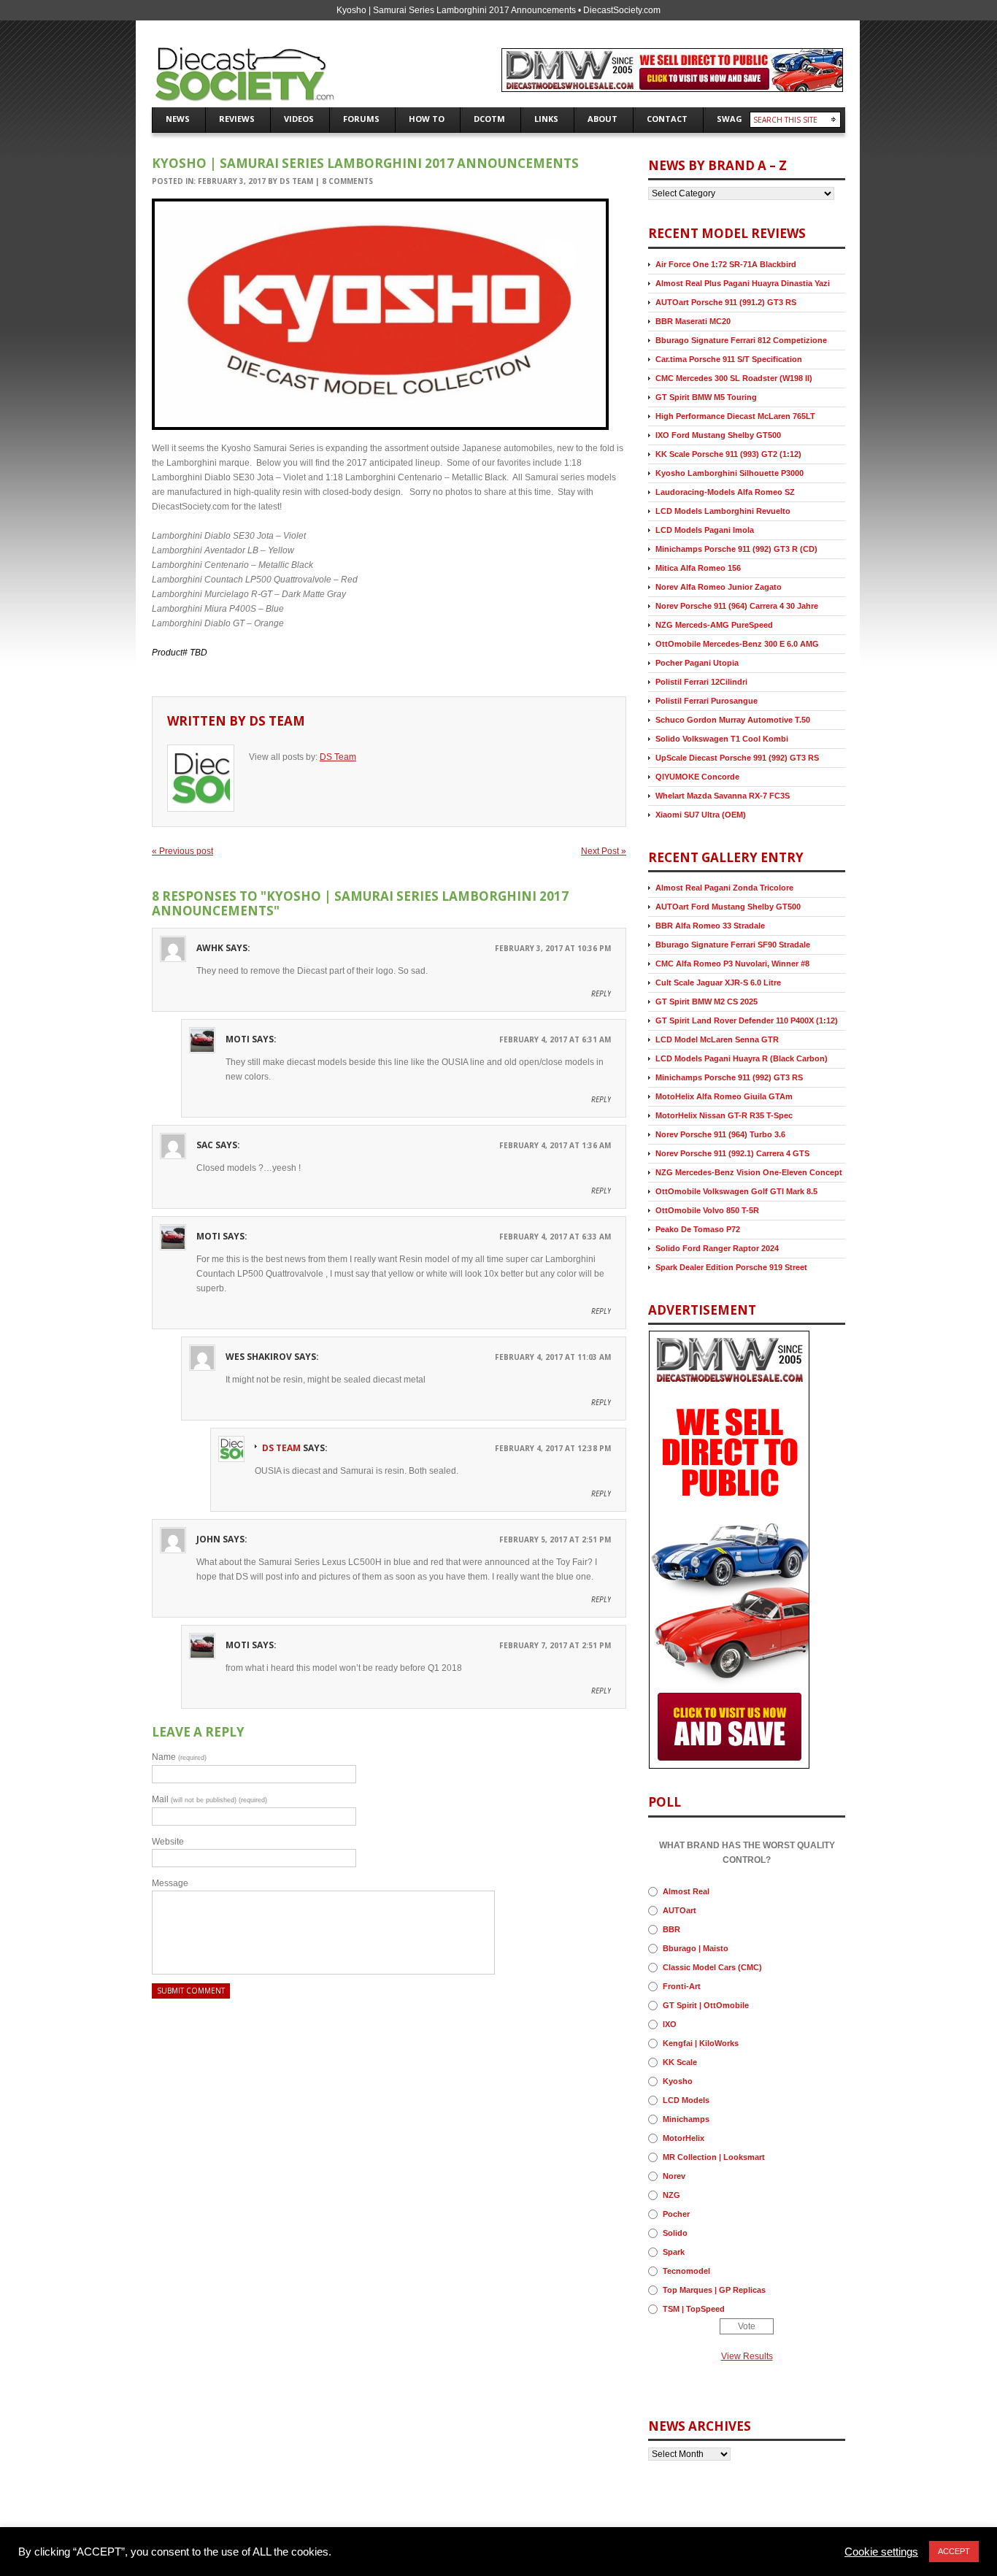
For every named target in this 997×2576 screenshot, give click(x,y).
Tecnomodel (686, 2271)
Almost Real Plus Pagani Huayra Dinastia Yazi (743, 283)
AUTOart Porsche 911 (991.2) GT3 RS (726, 302)
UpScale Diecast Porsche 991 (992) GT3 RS (737, 758)
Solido (675, 2233)
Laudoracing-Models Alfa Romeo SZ (725, 492)
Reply (601, 993)
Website (168, 1842)
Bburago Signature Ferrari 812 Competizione (741, 340)
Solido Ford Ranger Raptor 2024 (717, 1248)
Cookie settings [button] (881, 2552)
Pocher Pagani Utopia (697, 663)
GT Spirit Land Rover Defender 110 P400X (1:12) (747, 1020)
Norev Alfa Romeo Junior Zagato (719, 587)
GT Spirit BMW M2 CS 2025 (707, 1001)
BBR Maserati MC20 (693, 321)
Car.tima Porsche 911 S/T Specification (729, 359)
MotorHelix (684, 2138)
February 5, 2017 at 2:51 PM (555, 1539)
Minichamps (686, 2119)
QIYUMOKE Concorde (697, 777)
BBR (671, 1929)
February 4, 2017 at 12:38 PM (553, 1448)
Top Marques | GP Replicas (714, 2290)
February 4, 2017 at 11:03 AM (553, 1357)
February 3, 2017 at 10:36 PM (553, 948)
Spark (674, 2252)
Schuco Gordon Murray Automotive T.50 (733, 720)
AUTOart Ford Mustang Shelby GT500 (728, 907)
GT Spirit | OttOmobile (706, 2005)
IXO (670, 2024)
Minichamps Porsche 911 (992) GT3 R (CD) (736, 549)
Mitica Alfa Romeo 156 (698, 568)
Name (179, 1757)
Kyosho (678, 2081)
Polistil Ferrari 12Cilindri (701, 682)
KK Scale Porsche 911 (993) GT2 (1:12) (728, 454)
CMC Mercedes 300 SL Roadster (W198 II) (734, 378)
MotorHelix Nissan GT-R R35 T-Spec (724, 1115)
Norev (674, 2176)
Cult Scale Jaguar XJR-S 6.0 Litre (718, 983)
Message (170, 1883)
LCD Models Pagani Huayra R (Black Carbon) (742, 1058)
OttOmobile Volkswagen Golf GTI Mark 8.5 (736, 1191)
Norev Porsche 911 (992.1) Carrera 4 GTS (732, 1153)
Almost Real (686, 1891)
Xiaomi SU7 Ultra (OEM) (701, 815)
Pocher (676, 2214)
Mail (209, 1799)
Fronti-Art (682, 1986)
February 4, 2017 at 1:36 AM (555, 1145)
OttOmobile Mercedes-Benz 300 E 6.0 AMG (737, 644)
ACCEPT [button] (954, 2551)
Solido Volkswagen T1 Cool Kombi (722, 739)
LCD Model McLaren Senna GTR (717, 1039)
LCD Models (686, 2100)
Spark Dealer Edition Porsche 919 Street (731, 1267)
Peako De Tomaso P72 (698, 1229)
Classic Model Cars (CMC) (712, 1967)
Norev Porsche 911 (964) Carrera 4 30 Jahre (737, 606)
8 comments (347, 181)
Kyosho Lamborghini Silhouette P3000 (730, 473)
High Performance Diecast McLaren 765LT (735, 416)
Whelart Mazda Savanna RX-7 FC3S (723, 796)
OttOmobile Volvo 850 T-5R (707, 1210)
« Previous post (182, 851)
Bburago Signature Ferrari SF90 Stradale (733, 945)
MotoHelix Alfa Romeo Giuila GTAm (724, 1096)
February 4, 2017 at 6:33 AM (555, 1237)
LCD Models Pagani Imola (705, 530)
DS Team (296, 181)
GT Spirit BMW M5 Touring (706, 397)
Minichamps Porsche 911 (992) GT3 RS (729, 1077)
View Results (747, 2356)
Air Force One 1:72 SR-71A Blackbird (726, 264)
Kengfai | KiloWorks (701, 2043)
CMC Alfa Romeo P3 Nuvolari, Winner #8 (732, 964)
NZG (671, 2195)
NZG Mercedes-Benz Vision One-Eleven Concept (749, 1172)
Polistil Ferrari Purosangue (707, 701)
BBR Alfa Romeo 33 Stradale (710, 926)
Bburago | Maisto (696, 1948)
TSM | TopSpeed (694, 2309)
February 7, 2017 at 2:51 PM (555, 1645)
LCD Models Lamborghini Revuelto (723, 511)
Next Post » (604, 851)
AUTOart (680, 1910)
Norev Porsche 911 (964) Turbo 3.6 (720, 1134)
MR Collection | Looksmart (714, 2157)
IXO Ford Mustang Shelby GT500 (718, 435)
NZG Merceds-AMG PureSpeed (714, 625)
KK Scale (680, 2062)
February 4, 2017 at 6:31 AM (555, 1039)
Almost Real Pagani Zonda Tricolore (724, 888)
